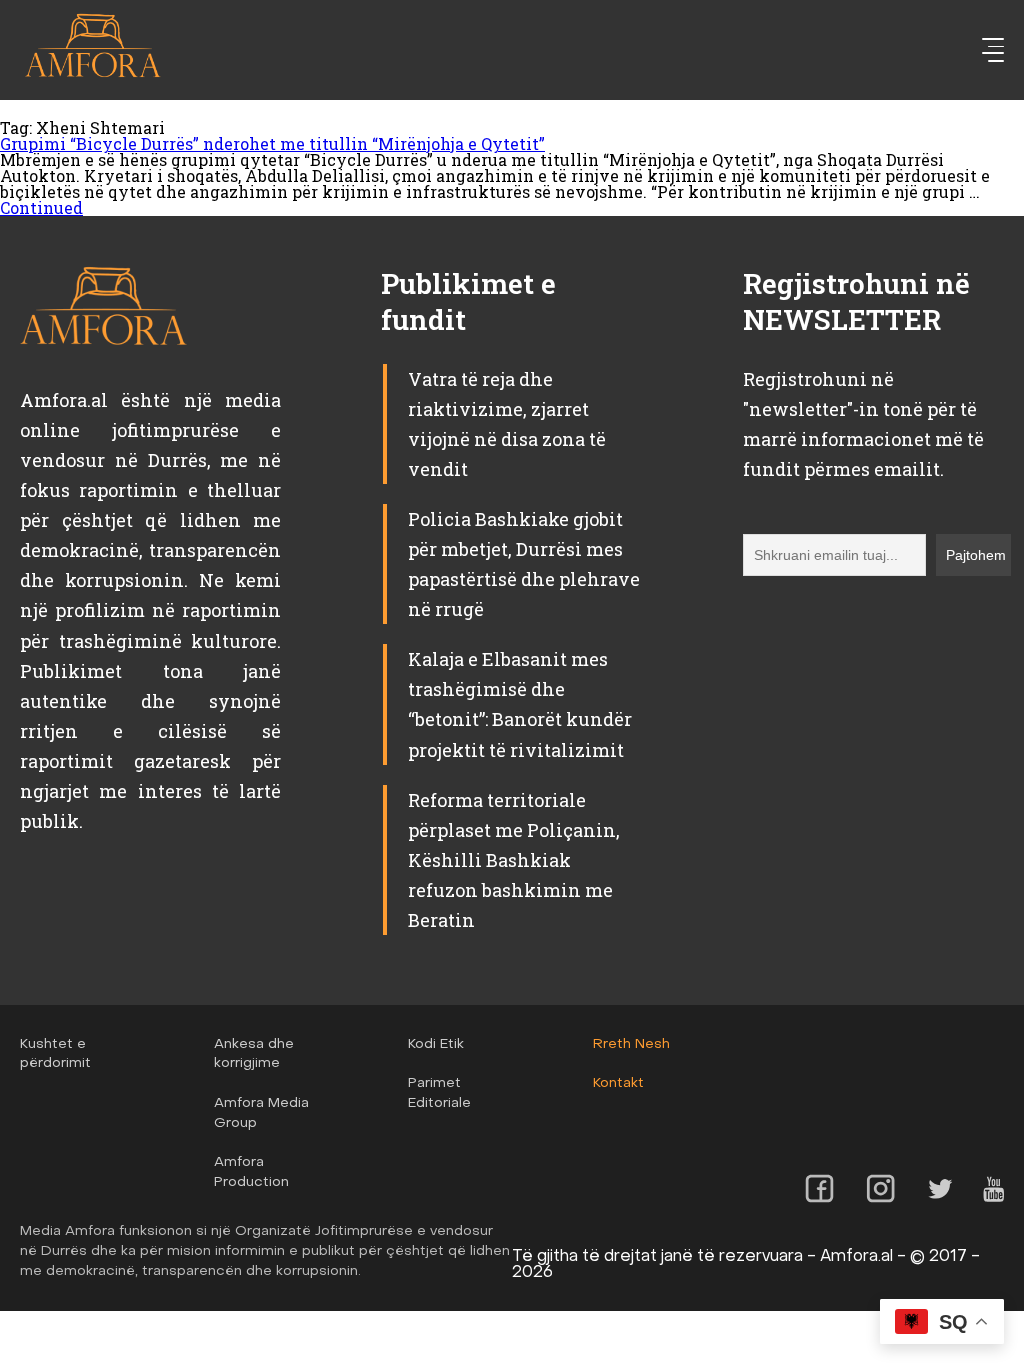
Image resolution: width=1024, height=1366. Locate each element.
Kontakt (618, 1083)
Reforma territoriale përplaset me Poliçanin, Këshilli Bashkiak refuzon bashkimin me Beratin (514, 860)
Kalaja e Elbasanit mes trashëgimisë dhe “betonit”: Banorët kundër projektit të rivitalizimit (520, 704)
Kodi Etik (436, 1044)
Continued (41, 207)
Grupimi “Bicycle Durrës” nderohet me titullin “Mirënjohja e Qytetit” (272, 143)
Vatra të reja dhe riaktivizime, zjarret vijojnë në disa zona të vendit (507, 424)
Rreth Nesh (631, 1044)
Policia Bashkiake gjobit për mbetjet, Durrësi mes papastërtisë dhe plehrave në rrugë (524, 564)
